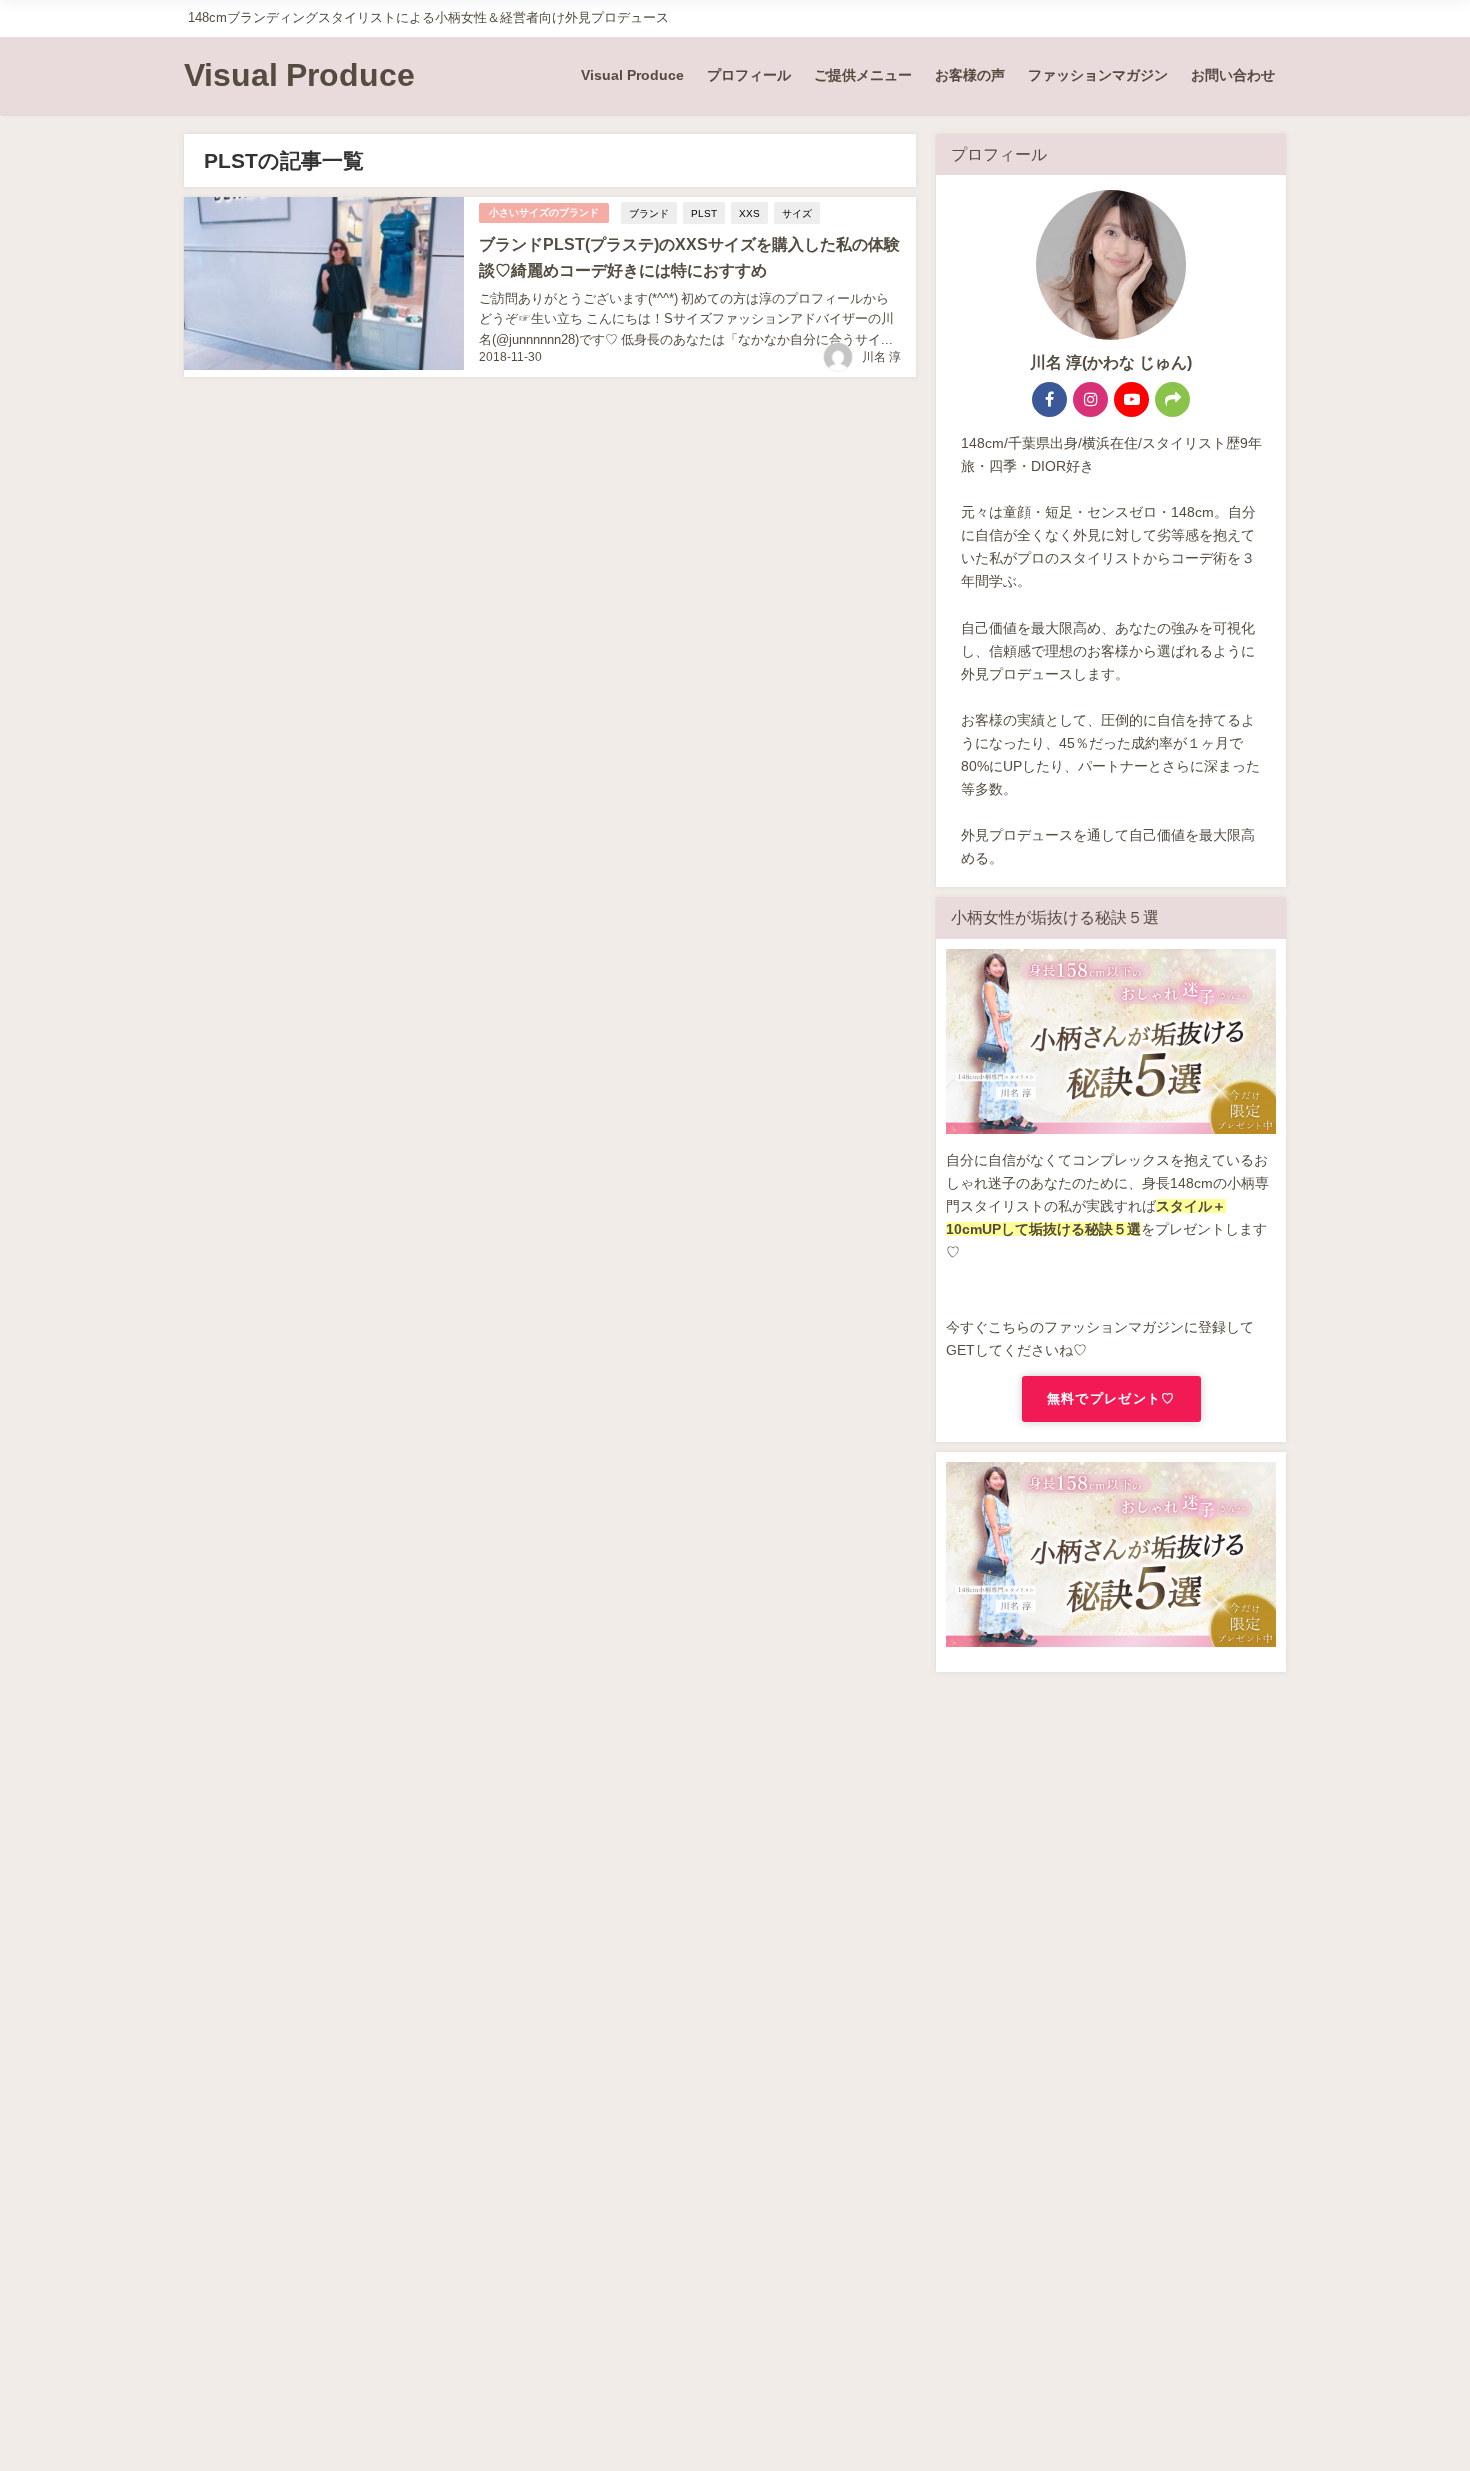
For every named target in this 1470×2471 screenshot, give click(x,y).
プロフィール (749, 75)
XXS (749, 213)
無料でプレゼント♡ (1111, 1398)
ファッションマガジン (1098, 75)
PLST (704, 213)
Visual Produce (632, 75)
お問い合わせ (1233, 75)
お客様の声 (970, 75)
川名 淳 (881, 357)
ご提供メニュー (863, 75)
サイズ (797, 213)
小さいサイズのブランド (544, 212)
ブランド (649, 213)
